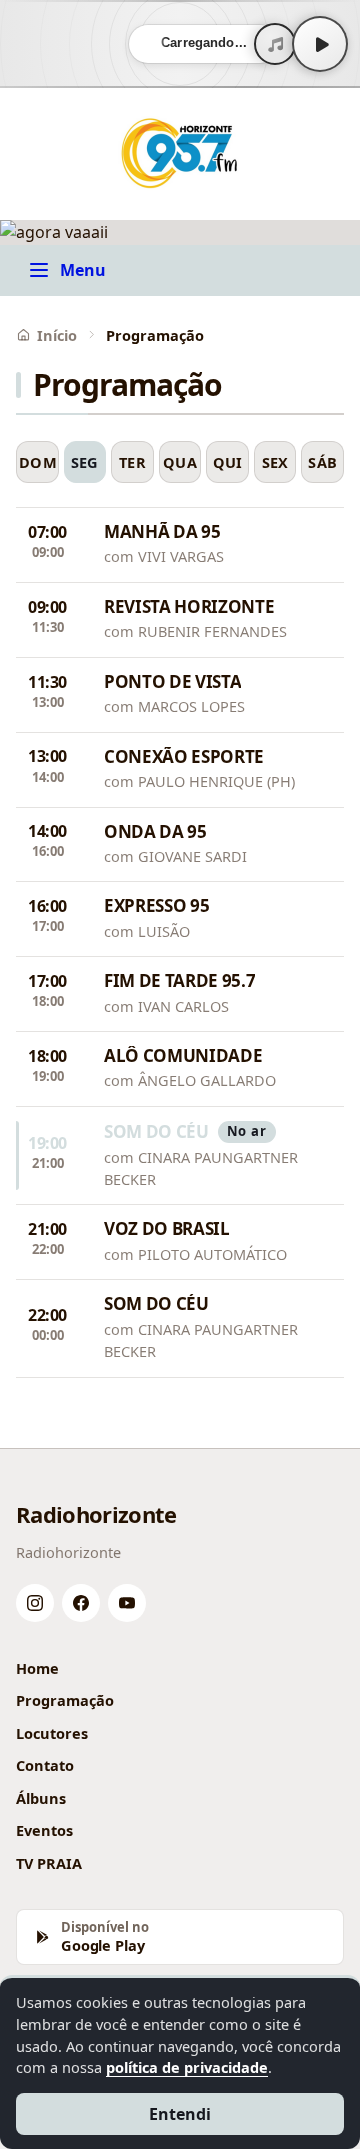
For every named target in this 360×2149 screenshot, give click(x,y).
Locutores (52, 1733)
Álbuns (41, 1798)
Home (37, 1668)
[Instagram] (35, 1603)
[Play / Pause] (320, 44)
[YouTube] (127, 1603)
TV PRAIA (49, 1863)
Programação (65, 1700)
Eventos (44, 1830)
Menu (83, 270)
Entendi (179, 2114)
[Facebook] (81, 1603)
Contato (45, 1765)
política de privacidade (187, 2067)
